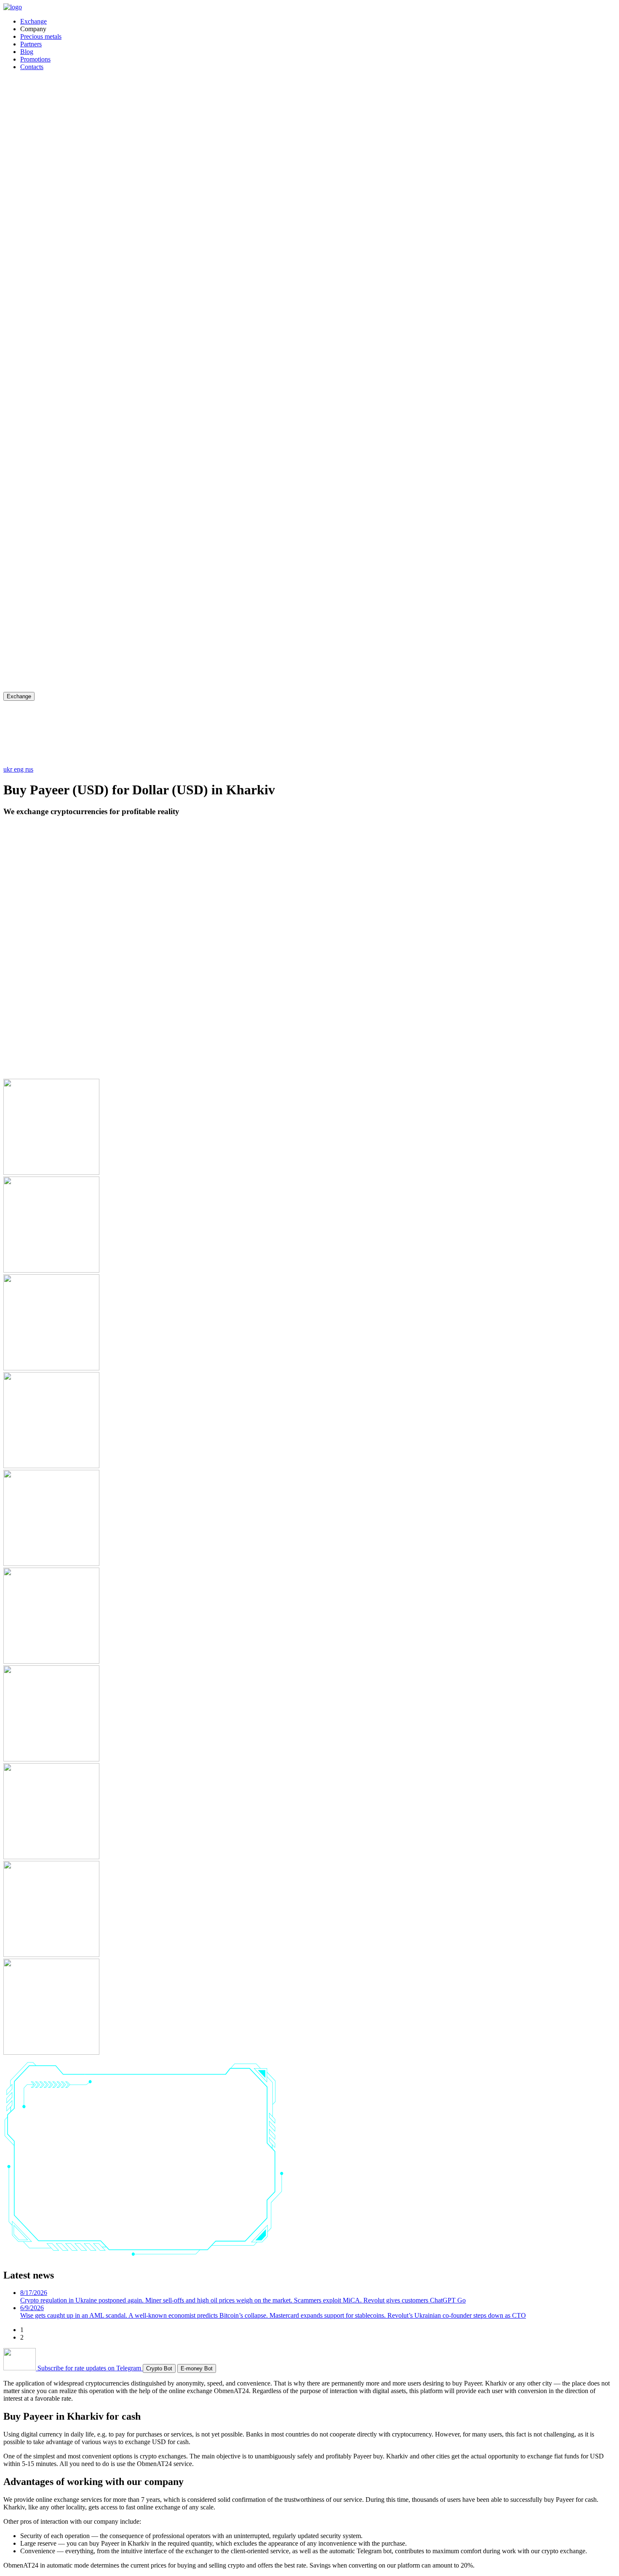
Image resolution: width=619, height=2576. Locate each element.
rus (29, 769)
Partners (31, 44)
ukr (9, 769)
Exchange (33, 21)
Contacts (32, 67)
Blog (27, 52)
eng (20, 769)
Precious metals (41, 36)
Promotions (35, 59)
